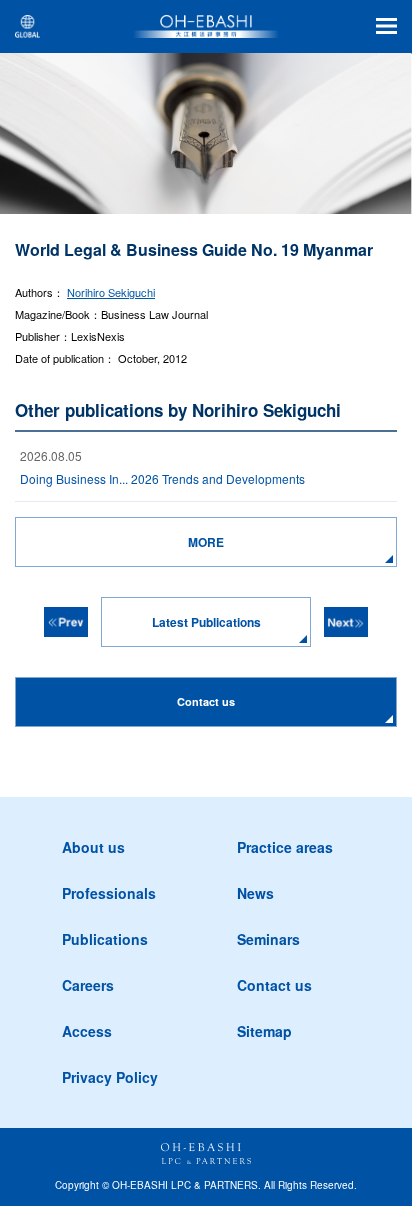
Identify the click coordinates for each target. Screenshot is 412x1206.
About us (93, 847)
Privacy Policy (110, 1077)
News (255, 893)
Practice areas (285, 847)
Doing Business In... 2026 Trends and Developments (162, 478)
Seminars (268, 939)
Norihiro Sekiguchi (111, 292)
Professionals (109, 893)
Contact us (274, 985)
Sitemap (264, 1031)
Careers (88, 985)
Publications (105, 939)
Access (87, 1031)
